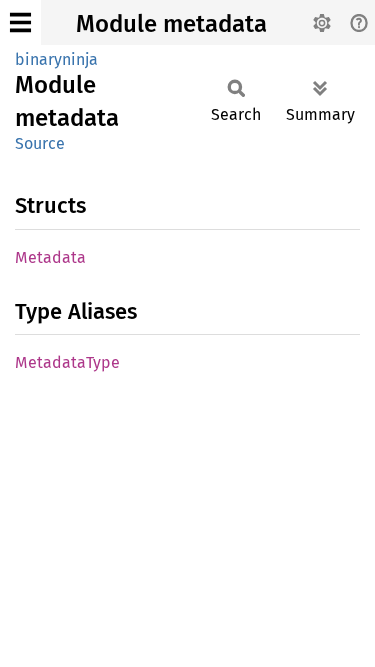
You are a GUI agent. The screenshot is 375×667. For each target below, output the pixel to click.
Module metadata (171, 24)
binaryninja (56, 59)
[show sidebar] (20, 22)
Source (40, 143)
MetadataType (67, 362)
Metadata (50, 257)
